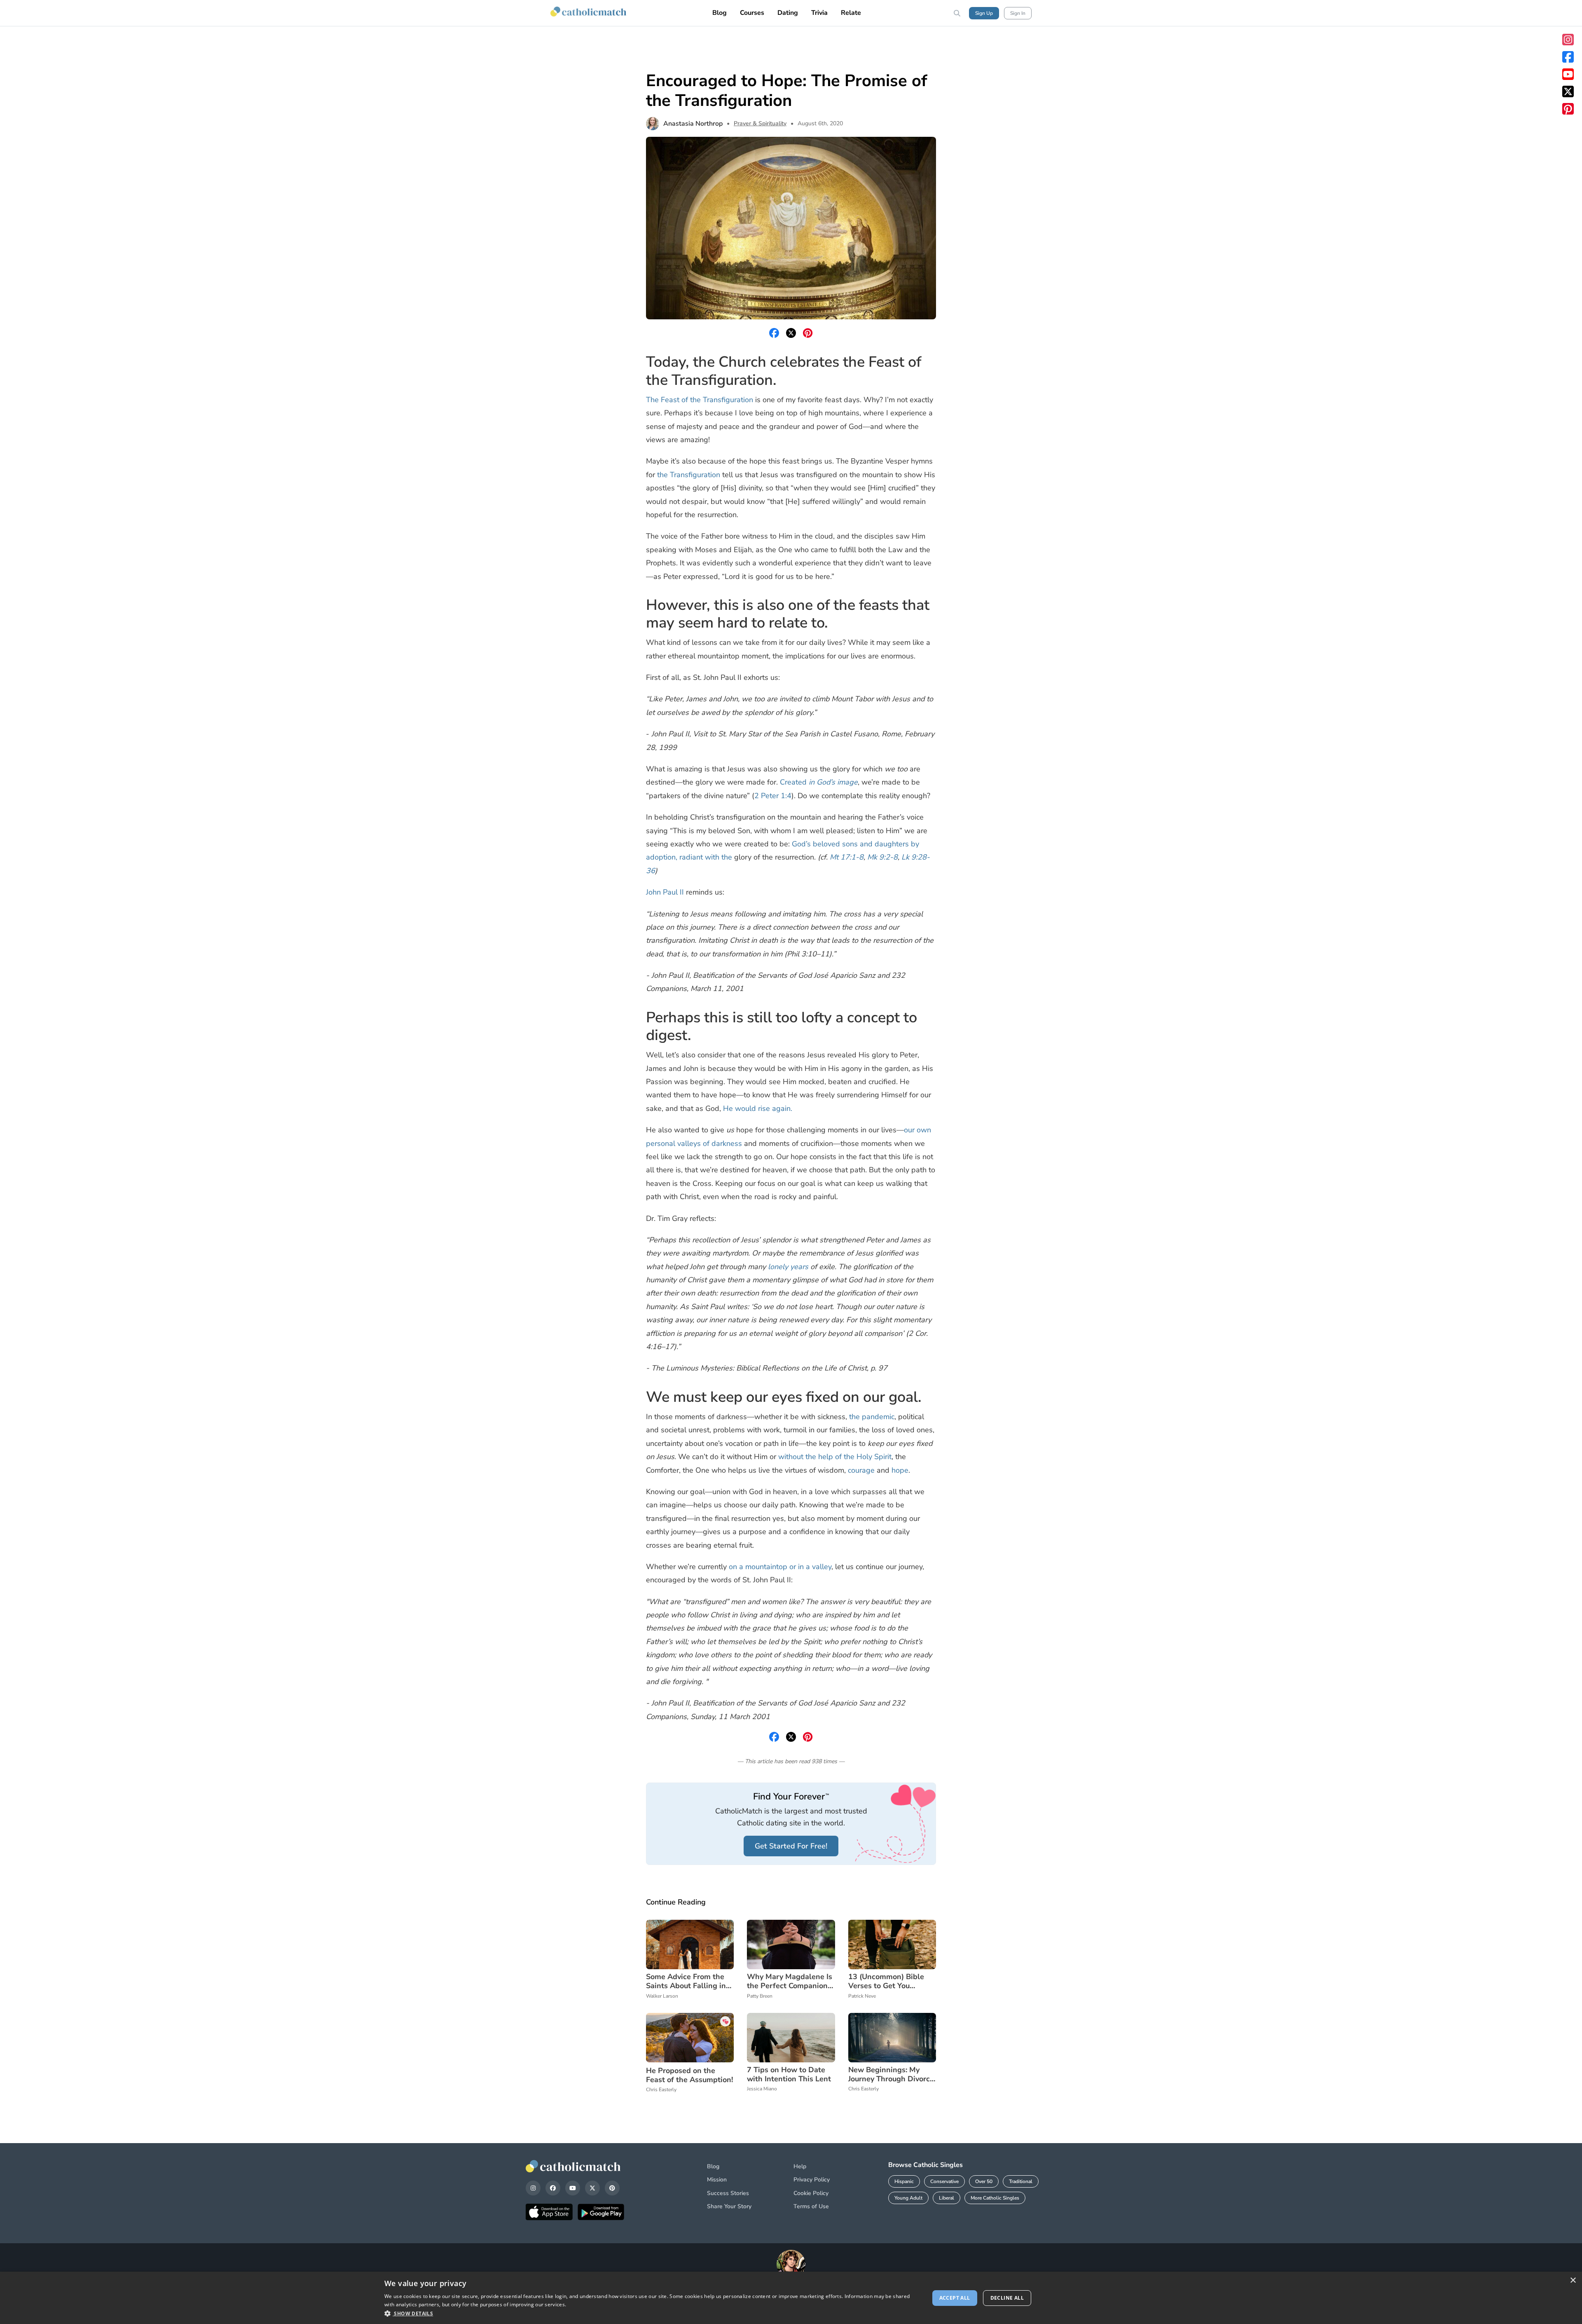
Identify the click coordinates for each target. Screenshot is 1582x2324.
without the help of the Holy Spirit (835, 1457)
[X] (592, 2188)
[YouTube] (573, 2188)
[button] (649, 2313)
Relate (851, 13)
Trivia (819, 13)
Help (800, 2166)
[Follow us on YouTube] (1568, 74)
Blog (720, 13)
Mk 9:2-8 (882, 857)
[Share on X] (791, 333)
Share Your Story (729, 2206)
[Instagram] (533, 2188)
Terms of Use (811, 2206)
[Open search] (957, 13)
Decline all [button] (1007, 2298)
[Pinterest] (612, 2188)
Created (819, 782)
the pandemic (872, 1417)
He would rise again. (758, 1108)
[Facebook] (553, 2188)
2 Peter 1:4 (773, 796)
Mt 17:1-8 (847, 857)
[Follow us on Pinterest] (1568, 109)
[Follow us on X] (1568, 91)
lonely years (788, 1267)
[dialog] (791, 2298)
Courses (752, 13)
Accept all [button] (955, 2298)
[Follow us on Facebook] (1568, 57)
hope (900, 1470)
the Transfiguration (689, 475)
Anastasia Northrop (693, 124)
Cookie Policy (811, 2193)
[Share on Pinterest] (808, 333)
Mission (717, 2180)
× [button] (1573, 2281)
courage (861, 1470)
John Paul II (665, 892)
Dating (788, 13)
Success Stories (728, 2193)
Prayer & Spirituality (760, 123)
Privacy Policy (812, 2180)
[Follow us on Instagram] (1568, 40)
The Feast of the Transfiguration (700, 400)
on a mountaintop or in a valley (780, 1567)
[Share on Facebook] (774, 333)
